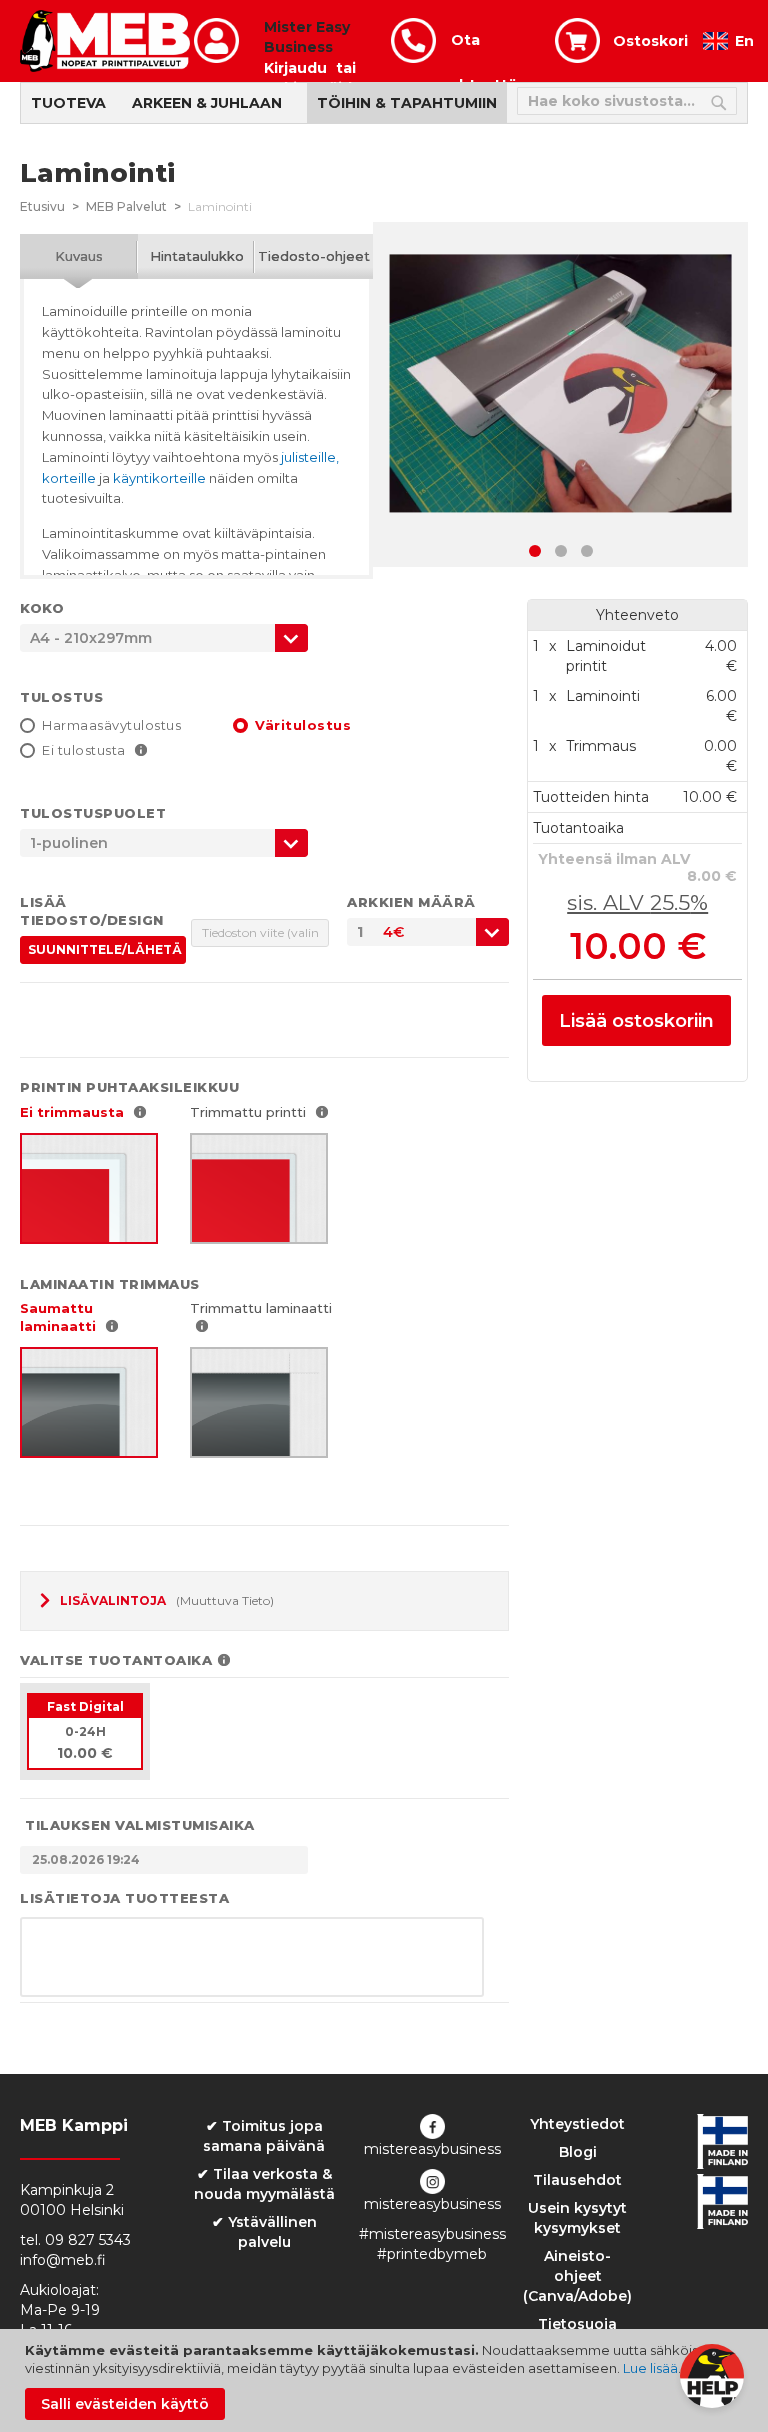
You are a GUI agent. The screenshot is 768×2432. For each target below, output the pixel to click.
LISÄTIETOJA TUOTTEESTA (124, 1898)
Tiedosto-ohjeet (314, 256)
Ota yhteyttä (484, 47)
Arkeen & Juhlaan (207, 103)
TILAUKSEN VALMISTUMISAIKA (140, 1825)
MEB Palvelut (126, 206)
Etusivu (42, 206)
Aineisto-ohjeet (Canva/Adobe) (577, 2276)
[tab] (79, 256)
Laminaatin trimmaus (110, 1284)
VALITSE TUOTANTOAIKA (116, 1660)
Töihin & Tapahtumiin (407, 103)
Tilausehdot (577, 2180)
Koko (42, 608)
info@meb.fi (63, 2260)
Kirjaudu (295, 68)
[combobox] (427, 932)
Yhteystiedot (577, 2124)
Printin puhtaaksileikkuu (129, 1087)
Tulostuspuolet (93, 813)
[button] (535, 551)
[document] (386, 2380)
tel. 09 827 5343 (75, 2240)
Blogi (578, 2152)
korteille (69, 478)
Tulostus (61, 697)
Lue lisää (650, 2368)
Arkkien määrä (411, 902)
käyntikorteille (159, 478)
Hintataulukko (197, 256)
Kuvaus (79, 256)
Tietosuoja (577, 2324)
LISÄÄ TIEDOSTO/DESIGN (92, 911)
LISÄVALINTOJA (113, 1600)
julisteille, (310, 457)
